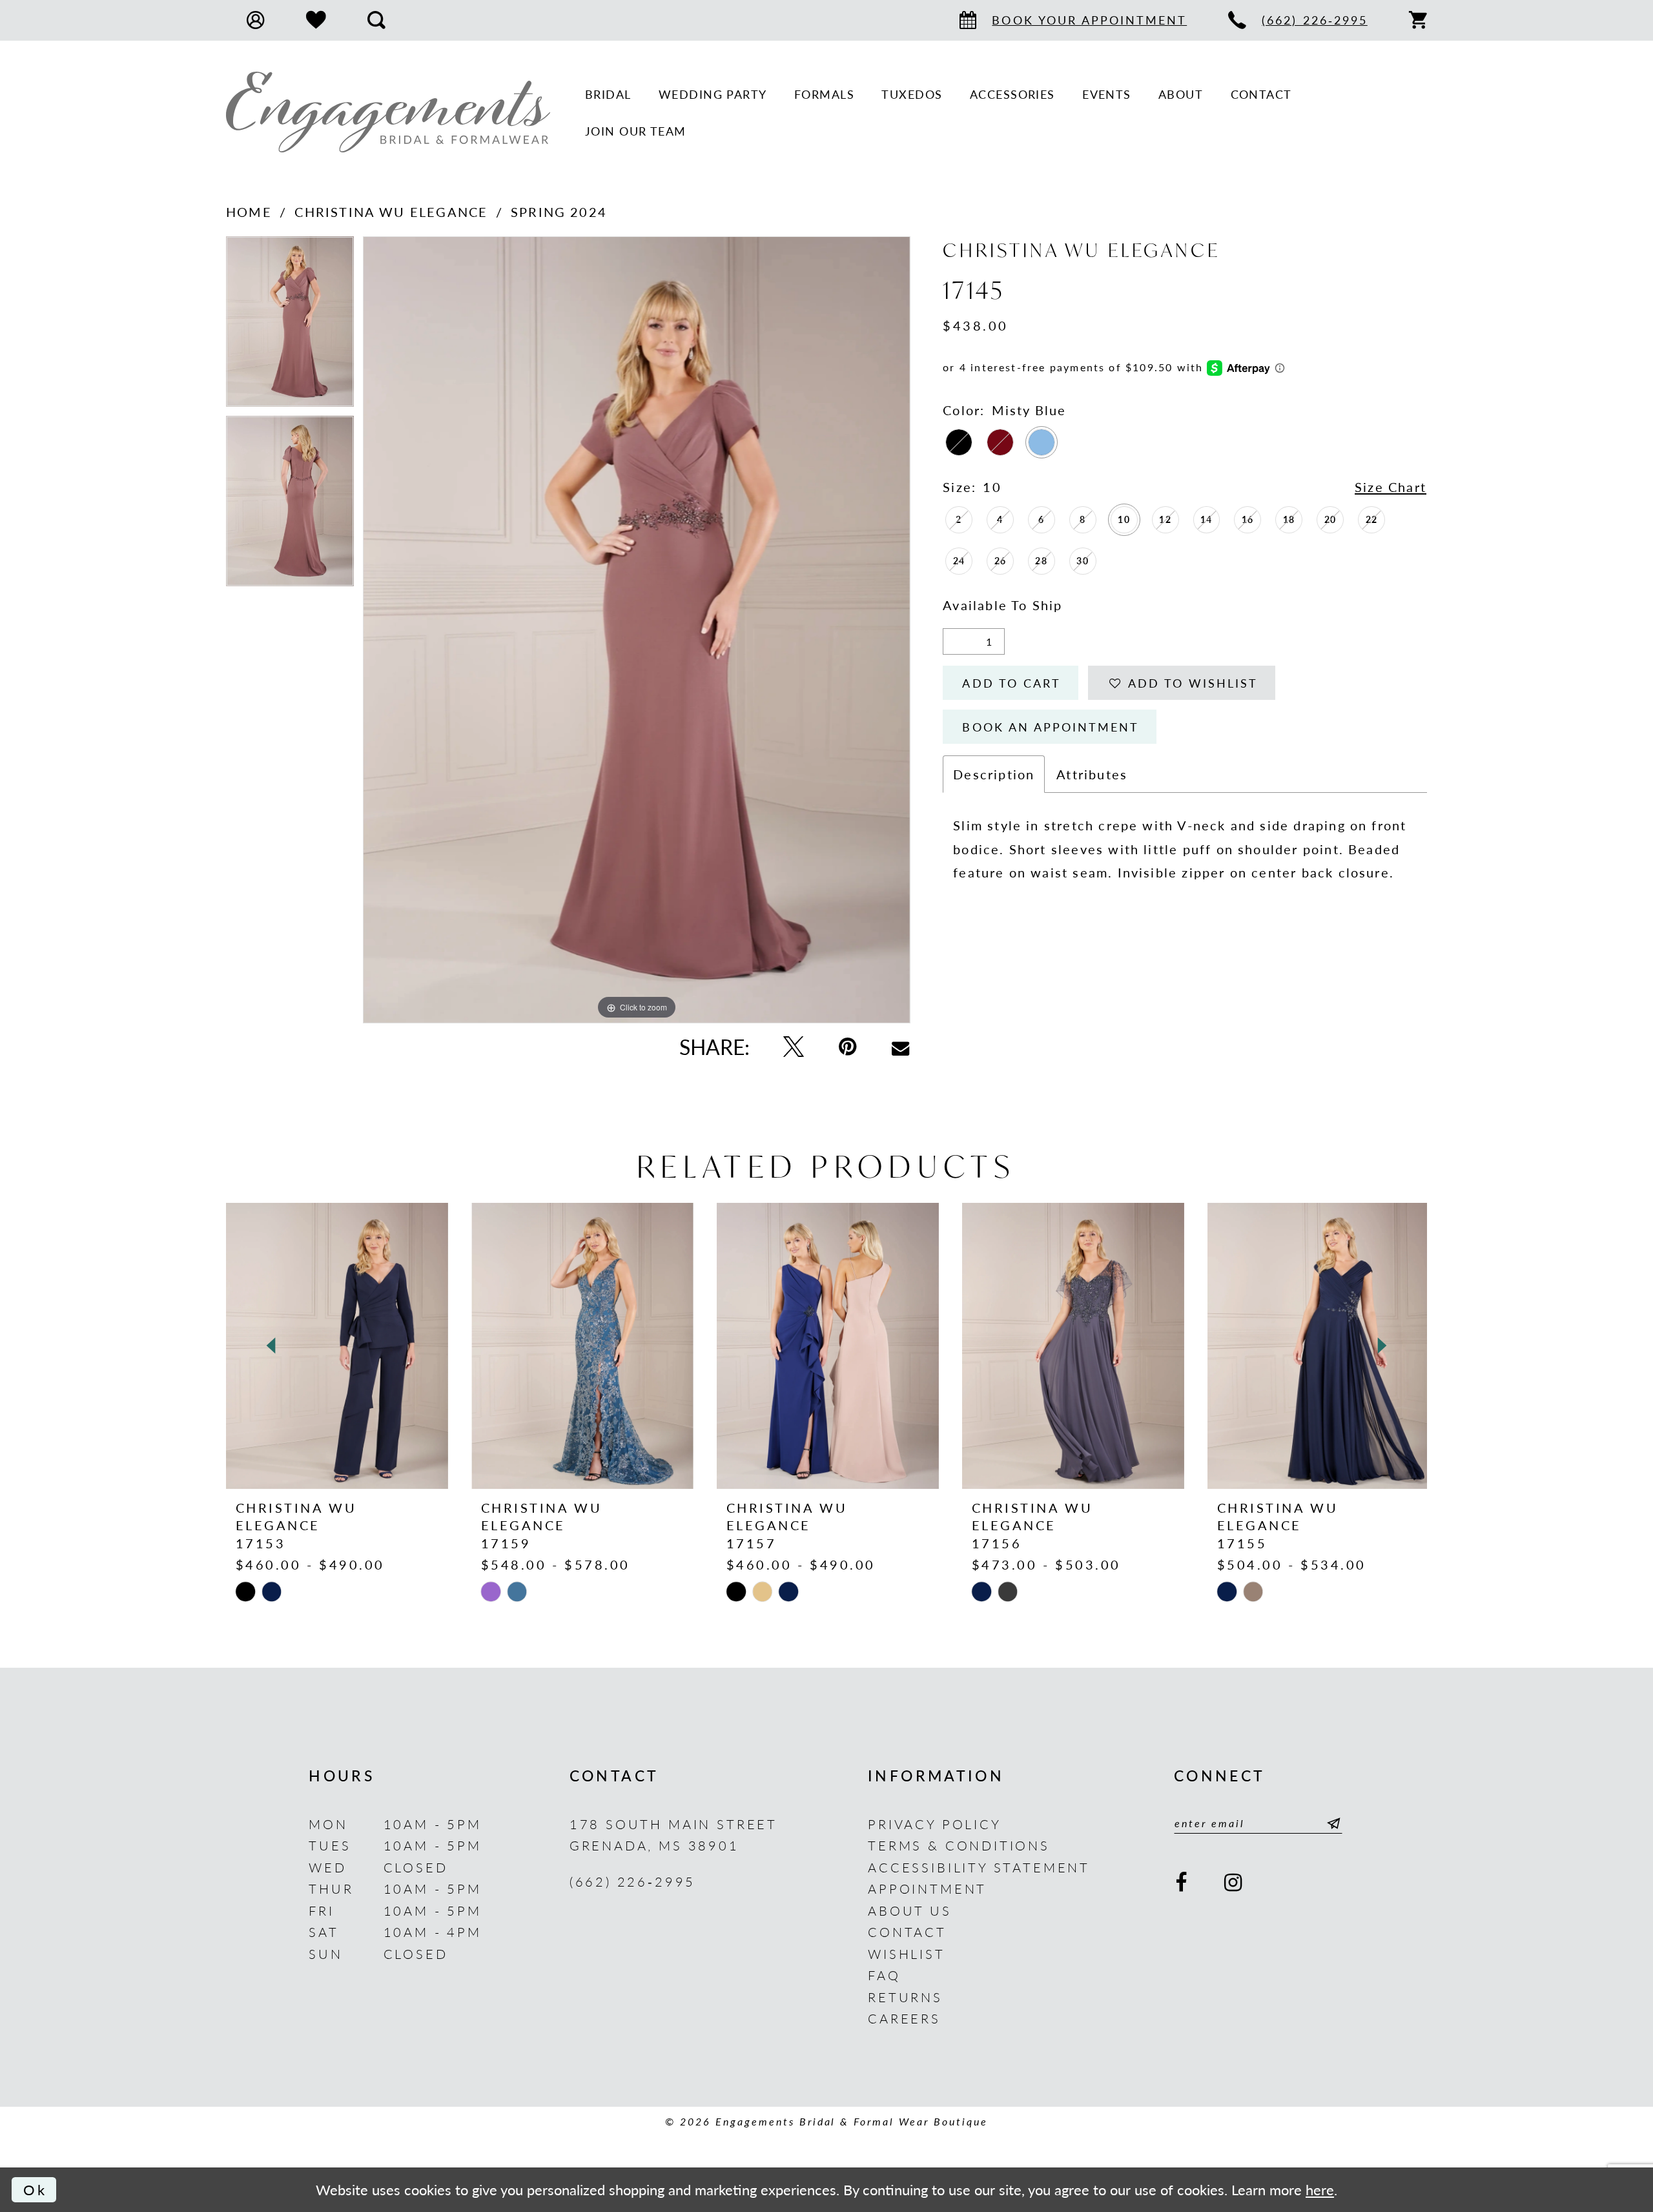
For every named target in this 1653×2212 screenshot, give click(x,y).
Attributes (1092, 774)
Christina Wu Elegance (391, 211)
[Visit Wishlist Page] (316, 20)
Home (249, 211)
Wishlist (907, 1953)
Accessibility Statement (979, 1867)
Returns (905, 1997)
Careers (904, 2018)
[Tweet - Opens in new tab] (794, 1047)
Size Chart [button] (1391, 486)
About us (910, 1910)
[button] (256, 20)
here (1320, 2190)
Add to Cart (1011, 683)
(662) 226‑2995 (633, 1881)
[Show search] (376, 20)
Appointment (927, 1888)
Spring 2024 (559, 211)
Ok (35, 2190)
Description (994, 774)
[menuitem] (256, 20)
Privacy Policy (935, 1824)
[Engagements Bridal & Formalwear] (388, 112)
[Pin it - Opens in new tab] (848, 1047)
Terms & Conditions (959, 1845)
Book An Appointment (1051, 727)
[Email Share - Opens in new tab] (900, 1047)
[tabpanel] (290, 326)
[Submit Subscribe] (1330, 1823)
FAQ (884, 1975)
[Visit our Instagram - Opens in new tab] (1235, 1883)
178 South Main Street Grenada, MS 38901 (673, 1835)
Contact (907, 1931)
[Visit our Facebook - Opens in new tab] (1182, 1883)
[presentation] (337, 1346)
